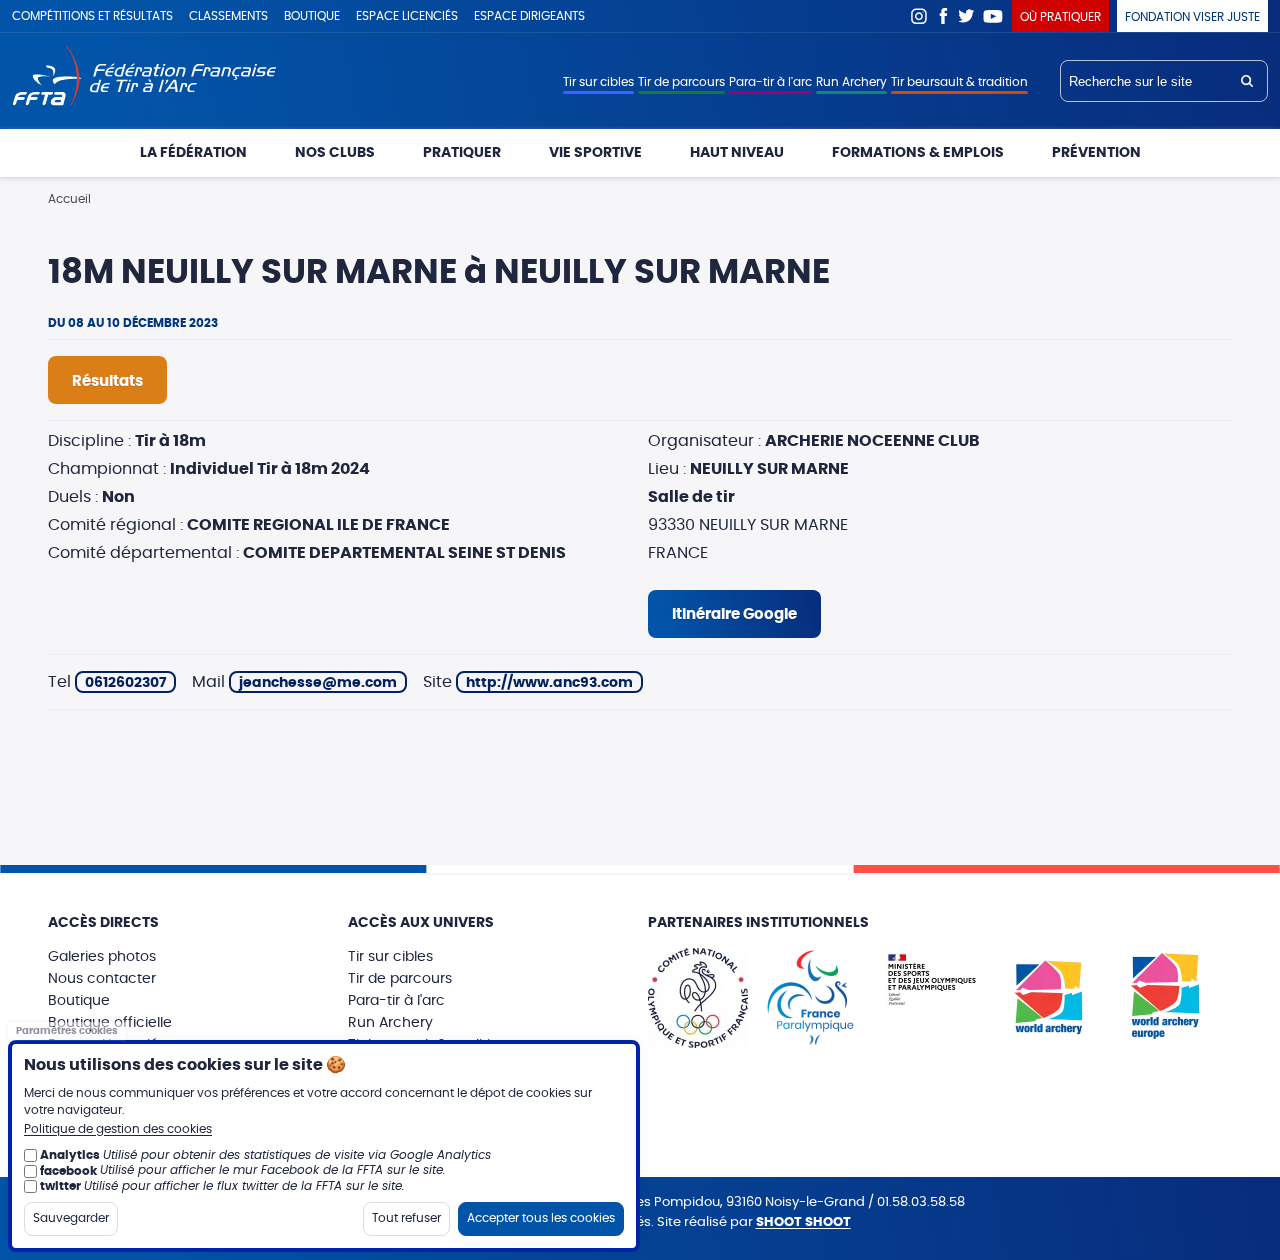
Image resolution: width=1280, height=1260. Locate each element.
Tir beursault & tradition (959, 82)
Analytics (70, 1155)
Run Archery (851, 82)
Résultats (107, 381)
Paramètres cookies (67, 1030)
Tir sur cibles (598, 82)
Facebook (943, 16)
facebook (68, 1170)
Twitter (967, 16)
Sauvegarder (71, 1218)
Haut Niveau (737, 153)
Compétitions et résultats (92, 16)
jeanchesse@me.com (318, 683)
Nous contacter (102, 979)
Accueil (69, 199)
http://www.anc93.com (549, 683)
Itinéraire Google (734, 614)
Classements (228, 16)
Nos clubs (335, 153)
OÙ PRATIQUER (1060, 17)
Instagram (919, 16)
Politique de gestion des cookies (118, 1129)
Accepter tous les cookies (541, 1218)
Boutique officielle (110, 1023)
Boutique (312, 16)
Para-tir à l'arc (770, 82)
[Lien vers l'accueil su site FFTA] (144, 77)
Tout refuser (406, 1218)
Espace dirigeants (529, 16)
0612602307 (125, 683)
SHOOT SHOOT (803, 1222)
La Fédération (193, 153)
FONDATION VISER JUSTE (1192, 17)
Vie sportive (595, 153)
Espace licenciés (407, 16)
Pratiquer (462, 153)
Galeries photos (102, 957)
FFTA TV (993, 16)
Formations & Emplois (918, 153)
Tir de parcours (681, 82)
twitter (60, 1186)
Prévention (1096, 153)
